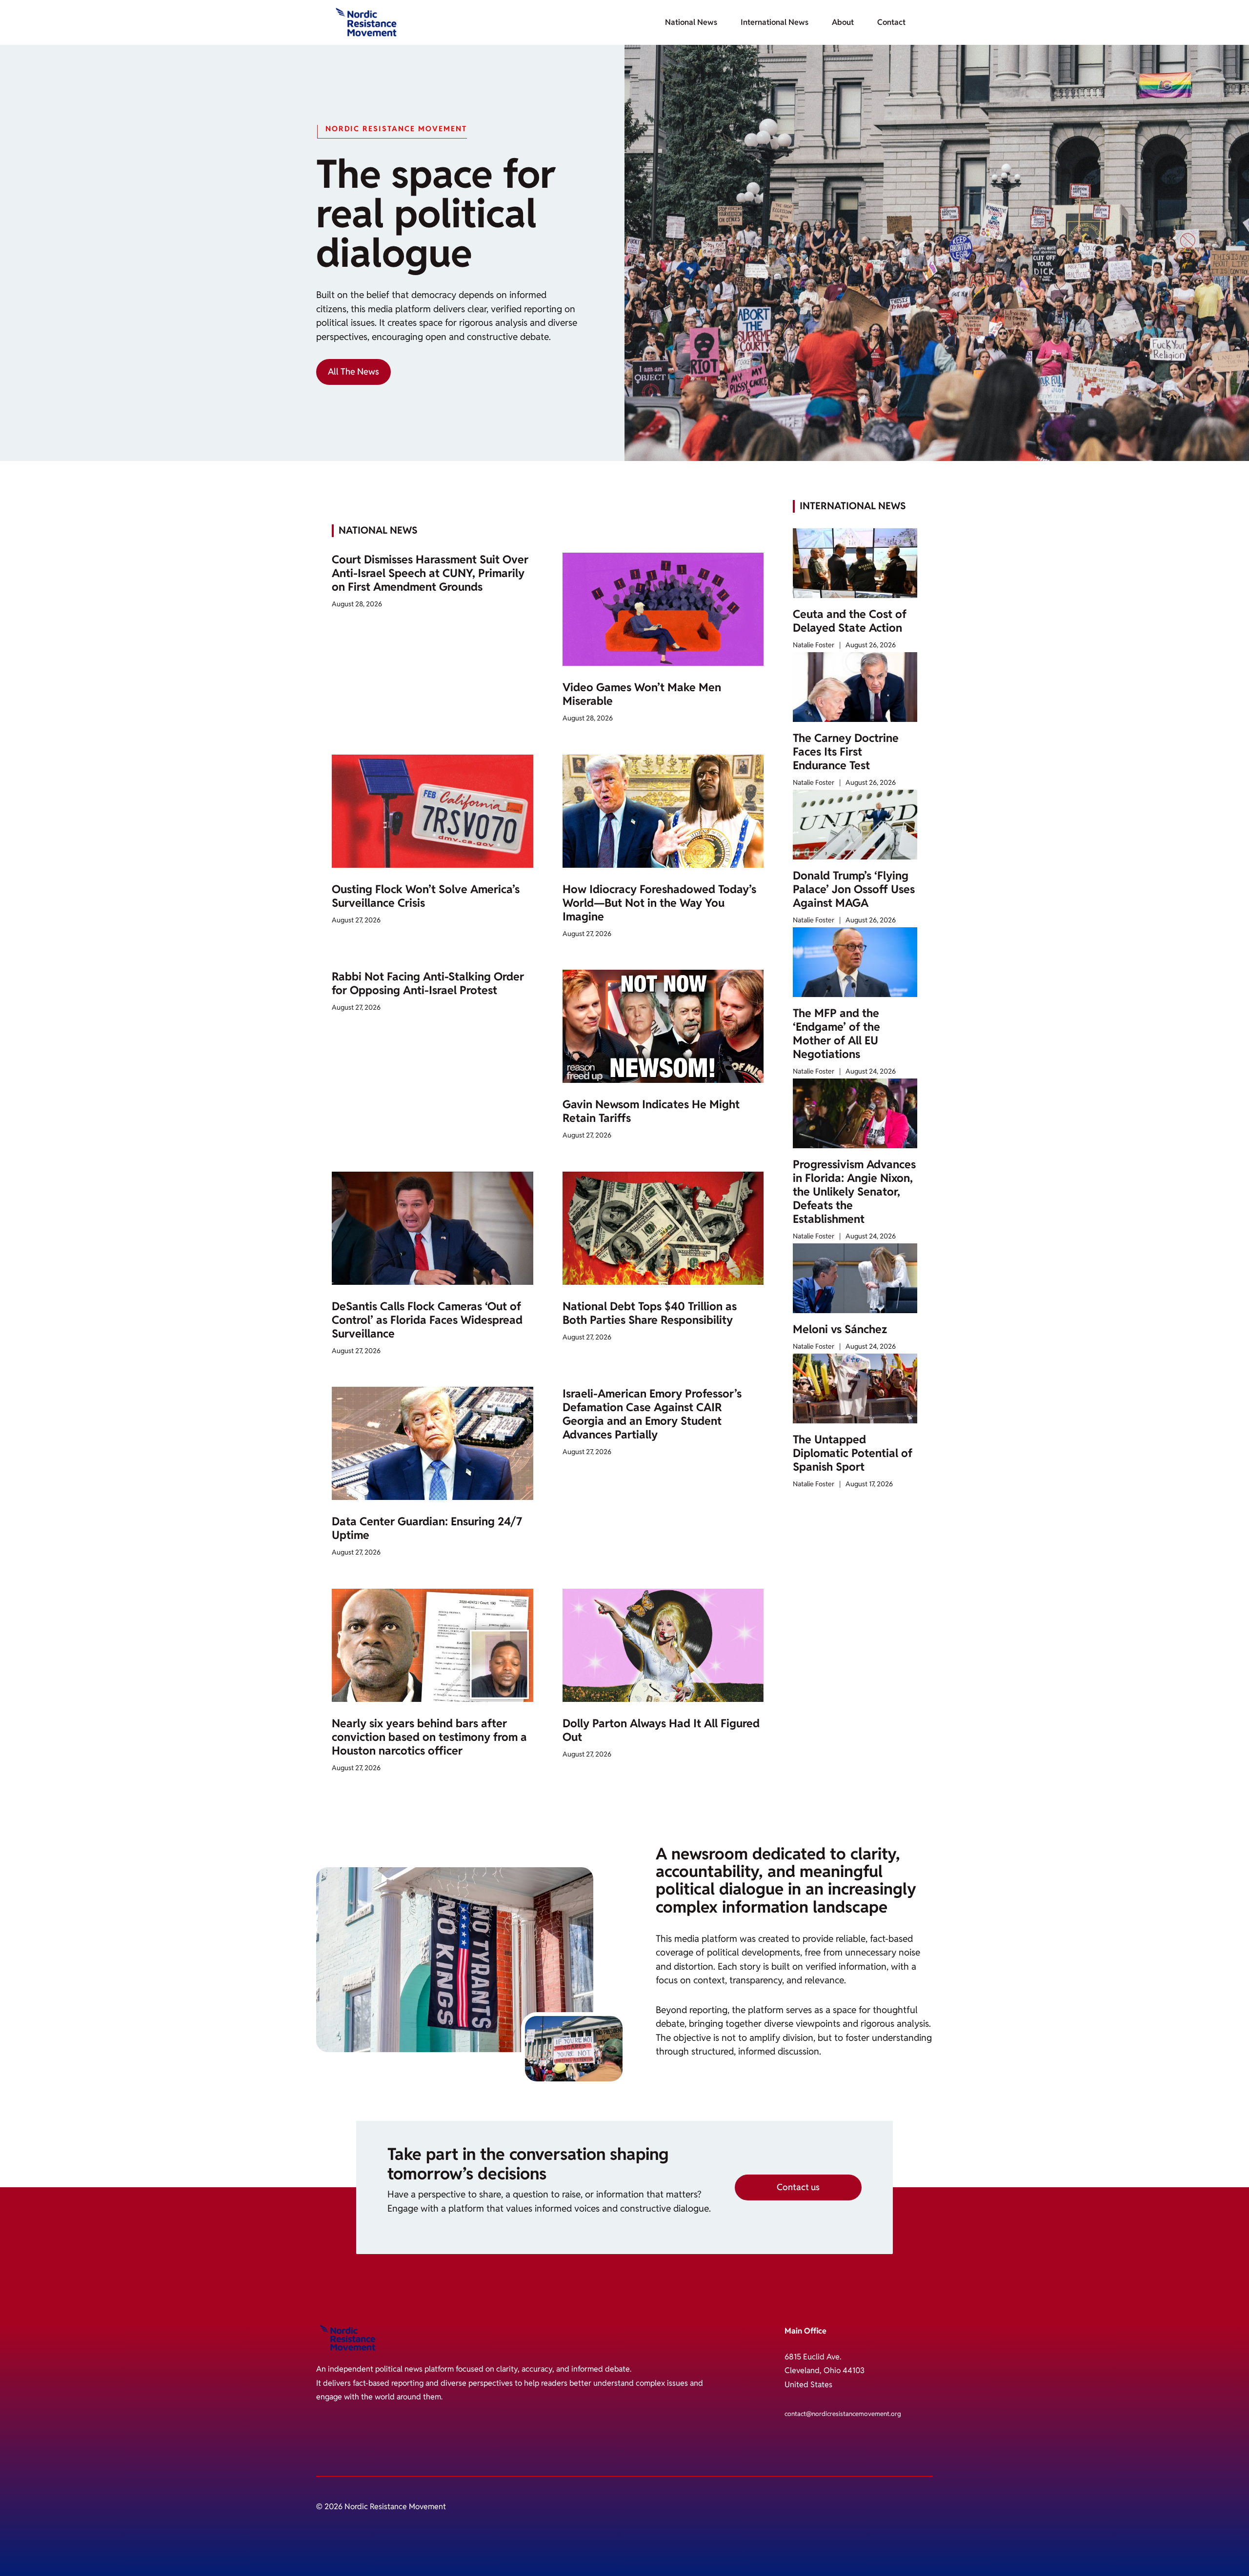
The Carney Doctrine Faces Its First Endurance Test (846, 752)
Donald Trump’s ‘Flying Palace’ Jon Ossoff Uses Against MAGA (854, 889)
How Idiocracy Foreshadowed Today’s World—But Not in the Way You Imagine (659, 903)
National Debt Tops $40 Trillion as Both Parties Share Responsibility (650, 1313)
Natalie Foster (814, 645)
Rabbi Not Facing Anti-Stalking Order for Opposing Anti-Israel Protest (428, 983)
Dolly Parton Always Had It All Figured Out (661, 1730)
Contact (891, 22)
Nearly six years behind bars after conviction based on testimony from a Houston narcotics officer (429, 1737)
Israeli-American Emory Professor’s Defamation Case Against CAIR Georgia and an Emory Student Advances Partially (652, 1414)
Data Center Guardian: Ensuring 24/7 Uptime (427, 1528)
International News (775, 22)
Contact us (798, 2187)
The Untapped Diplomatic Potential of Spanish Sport (853, 1453)
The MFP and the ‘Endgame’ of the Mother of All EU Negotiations (836, 1034)
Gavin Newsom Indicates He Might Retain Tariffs (651, 1111)
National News (691, 22)
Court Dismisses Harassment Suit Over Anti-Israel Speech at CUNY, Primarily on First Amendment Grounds (430, 573)
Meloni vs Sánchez (840, 1329)
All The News (353, 371)
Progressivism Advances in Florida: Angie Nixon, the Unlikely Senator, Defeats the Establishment (854, 1192)
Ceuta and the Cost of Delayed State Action (850, 621)
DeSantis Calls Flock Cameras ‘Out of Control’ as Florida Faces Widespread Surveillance (427, 1320)
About (843, 22)
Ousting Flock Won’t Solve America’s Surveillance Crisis (426, 896)
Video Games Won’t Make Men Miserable (642, 694)
